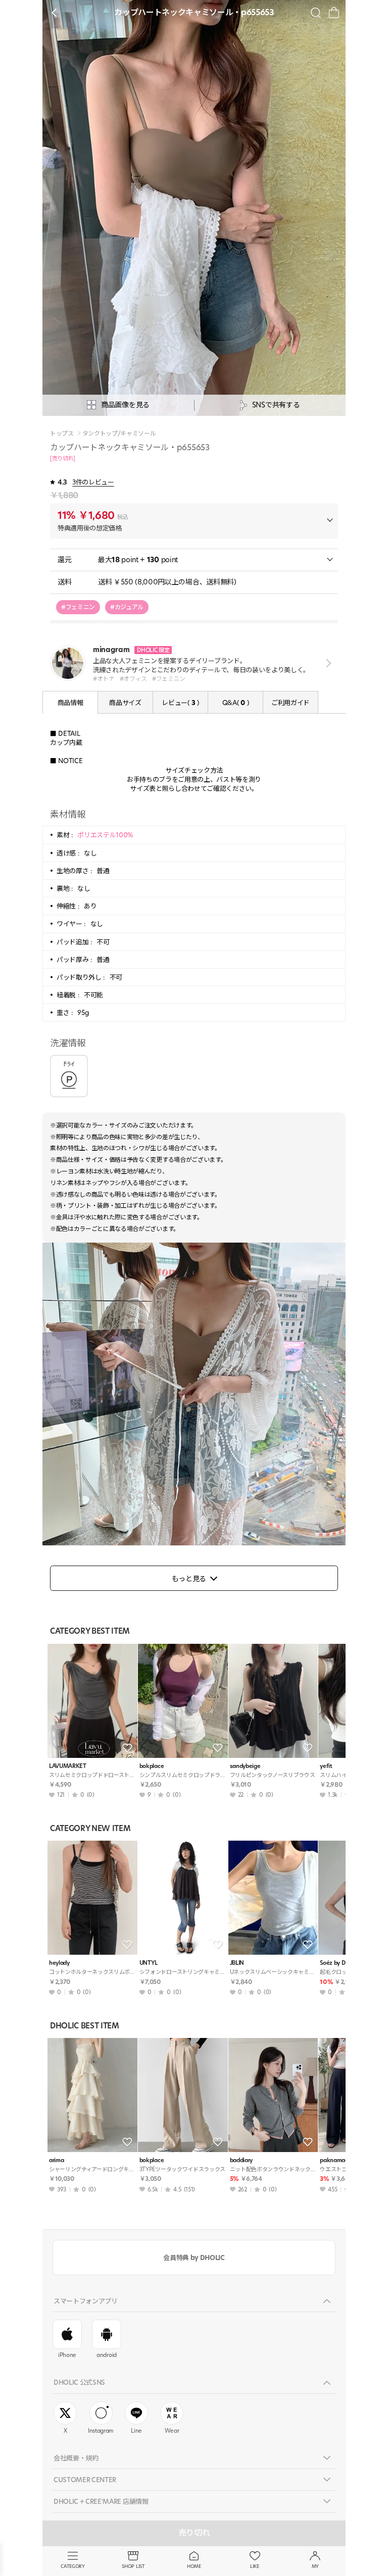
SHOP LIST (133, 2566)
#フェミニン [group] (78, 607)
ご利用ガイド (290, 703)
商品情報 (70, 703)
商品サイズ (125, 703)
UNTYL (149, 1963)
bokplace (152, 1766)
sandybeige (245, 1766)
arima (56, 2160)
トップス (62, 434)
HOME (194, 2566)
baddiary (241, 2160)
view (327, 663)
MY (315, 2566)
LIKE (255, 2566)
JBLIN (237, 1963)
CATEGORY (72, 2566)
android (107, 2355)
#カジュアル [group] (127, 607)
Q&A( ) (235, 703)
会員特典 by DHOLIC (194, 2258)
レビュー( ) (180, 703)
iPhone (67, 2355)
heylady (59, 1963)
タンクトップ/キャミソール (119, 434)
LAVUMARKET (68, 1766)
